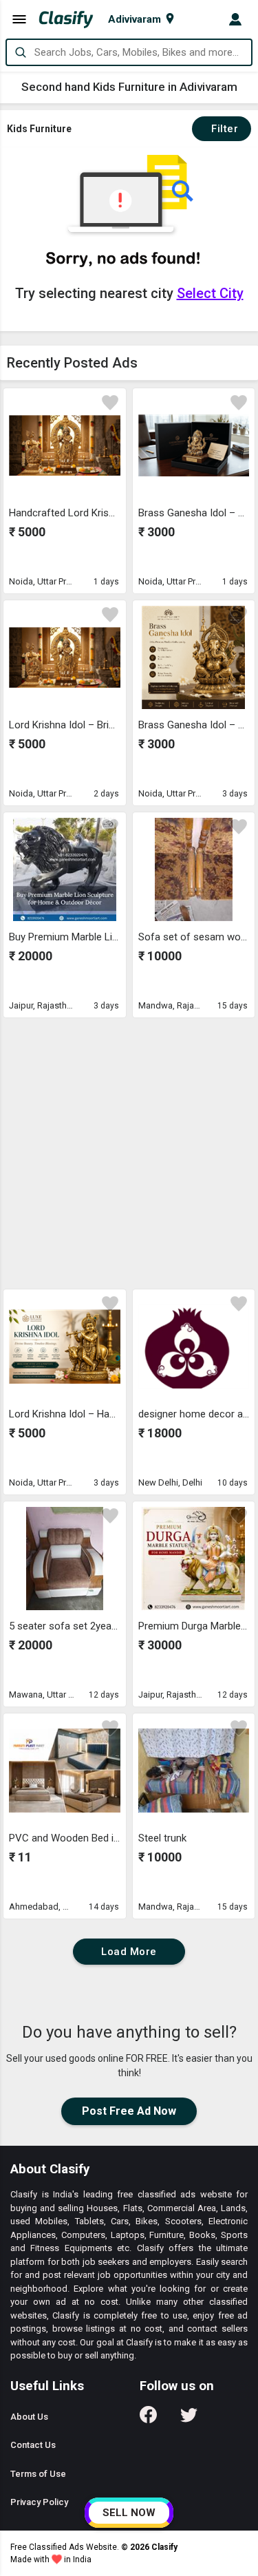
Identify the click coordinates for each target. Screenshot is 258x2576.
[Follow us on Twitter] (189, 2419)
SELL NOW (129, 2513)
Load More (129, 1952)
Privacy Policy (39, 2502)
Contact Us (33, 2445)
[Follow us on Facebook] (148, 2419)
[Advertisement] (129, 1153)
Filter (222, 129)
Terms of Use (38, 2474)
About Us (29, 2417)
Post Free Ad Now (129, 2111)
